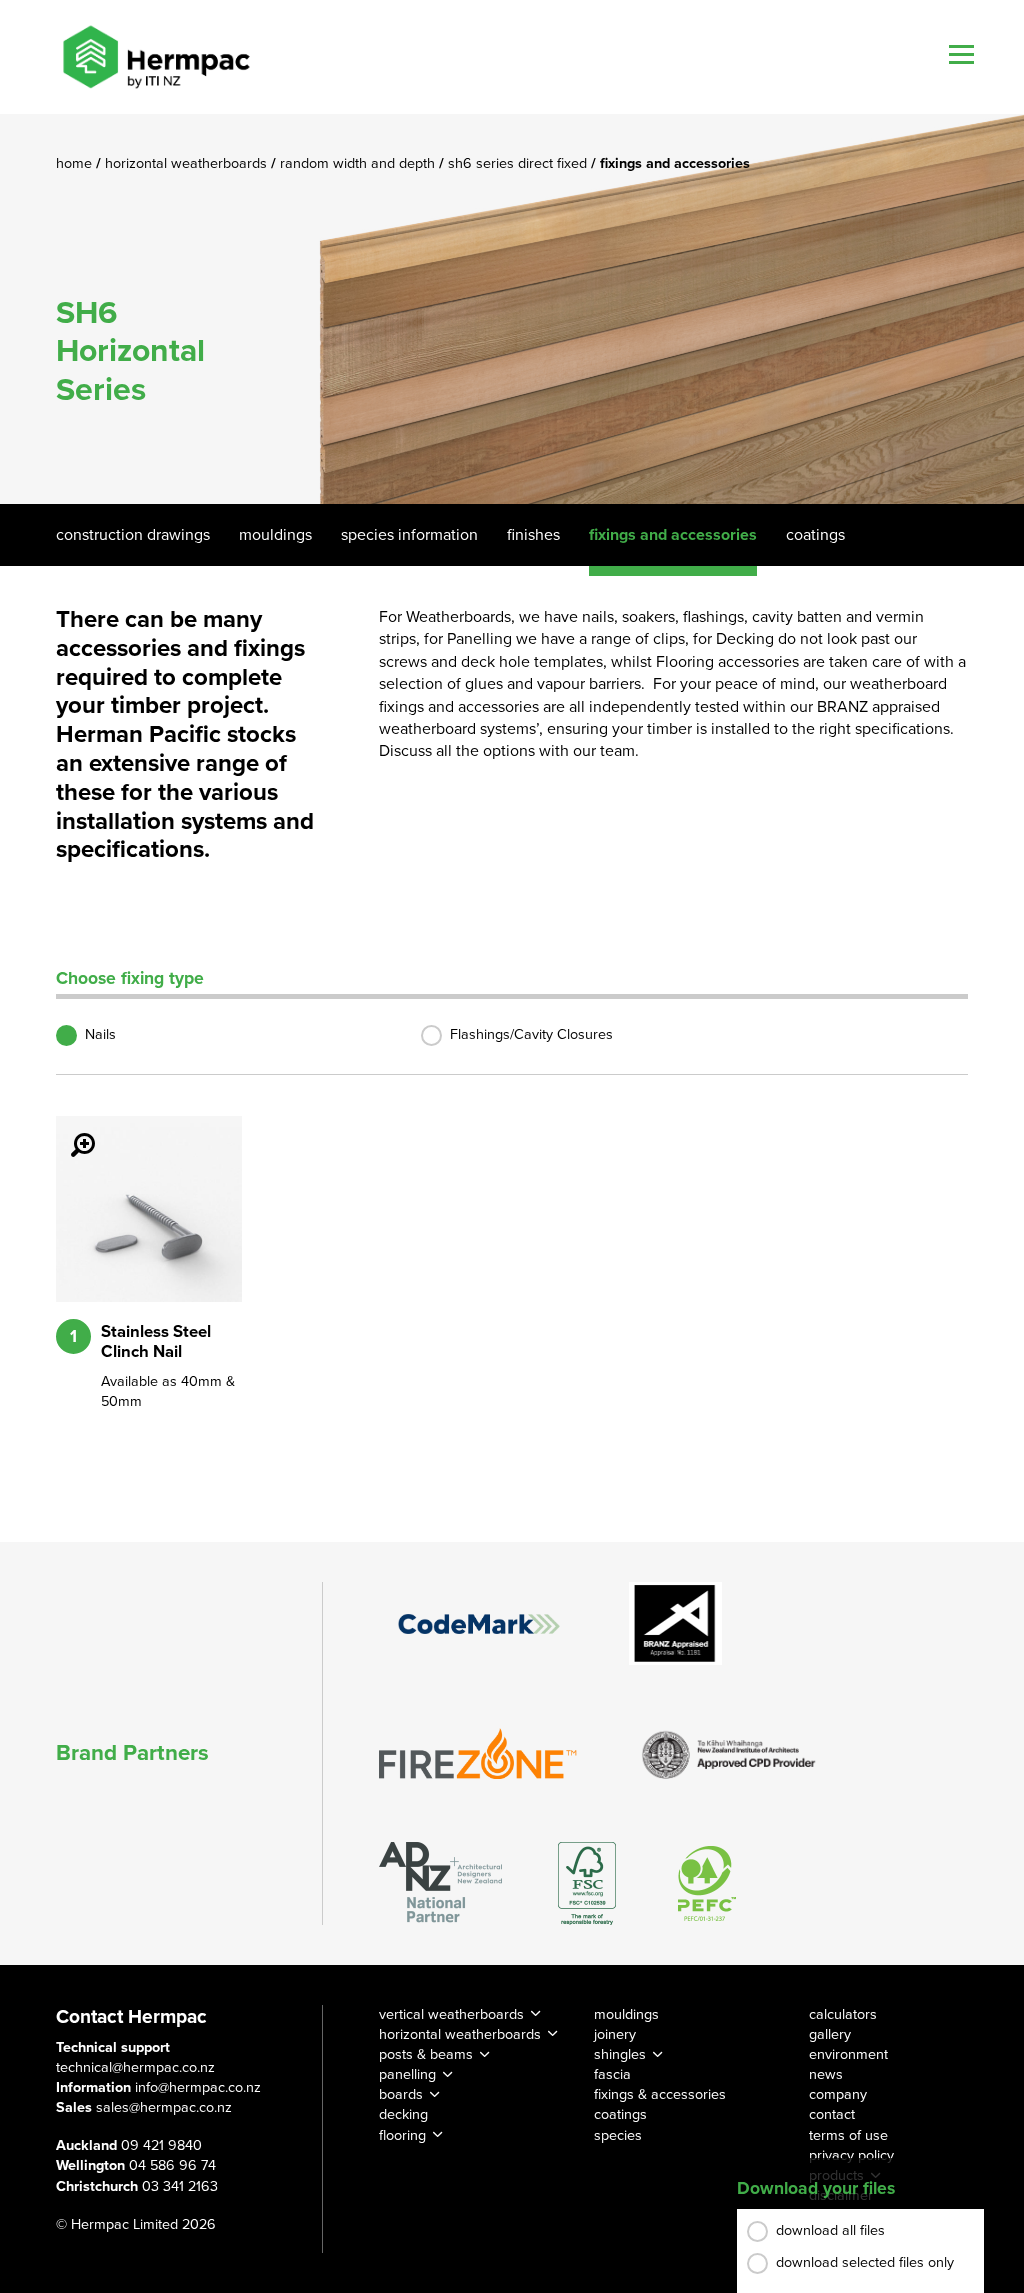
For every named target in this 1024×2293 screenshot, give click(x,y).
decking (403, 2114)
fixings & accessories (660, 2094)
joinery (615, 2034)
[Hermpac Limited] (156, 57)
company (838, 2094)
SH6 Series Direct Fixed (519, 163)
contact (832, 2114)
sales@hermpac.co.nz (164, 2107)
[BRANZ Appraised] (676, 1623)
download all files (830, 2230)
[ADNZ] (440, 1883)
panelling (407, 2074)
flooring (402, 2135)
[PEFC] (707, 1883)
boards (401, 2094)
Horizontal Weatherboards (188, 163)
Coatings (815, 535)
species (618, 2135)
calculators (843, 2014)
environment (848, 2054)
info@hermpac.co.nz (198, 2087)
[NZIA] (729, 1753)
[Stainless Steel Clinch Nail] (71, 1131)
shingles (620, 2054)
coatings (620, 2114)
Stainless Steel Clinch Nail (156, 1342)
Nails (100, 1034)
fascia (612, 2074)
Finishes (533, 535)
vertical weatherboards (451, 2014)
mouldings (626, 2014)
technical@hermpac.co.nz (135, 2067)
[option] (512, 308)
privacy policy (851, 2155)
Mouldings (275, 535)
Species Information (409, 535)
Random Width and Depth (359, 163)
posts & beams (426, 2054)
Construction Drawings (133, 535)
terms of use (848, 2135)
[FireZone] (479, 1754)
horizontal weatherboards (460, 2034)
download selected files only (865, 2262)
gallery (830, 2034)
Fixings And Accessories (673, 535)
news (826, 2074)
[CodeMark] (479, 1624)
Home (76, 163)
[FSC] (587, 1883)
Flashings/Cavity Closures (531, 1034)
